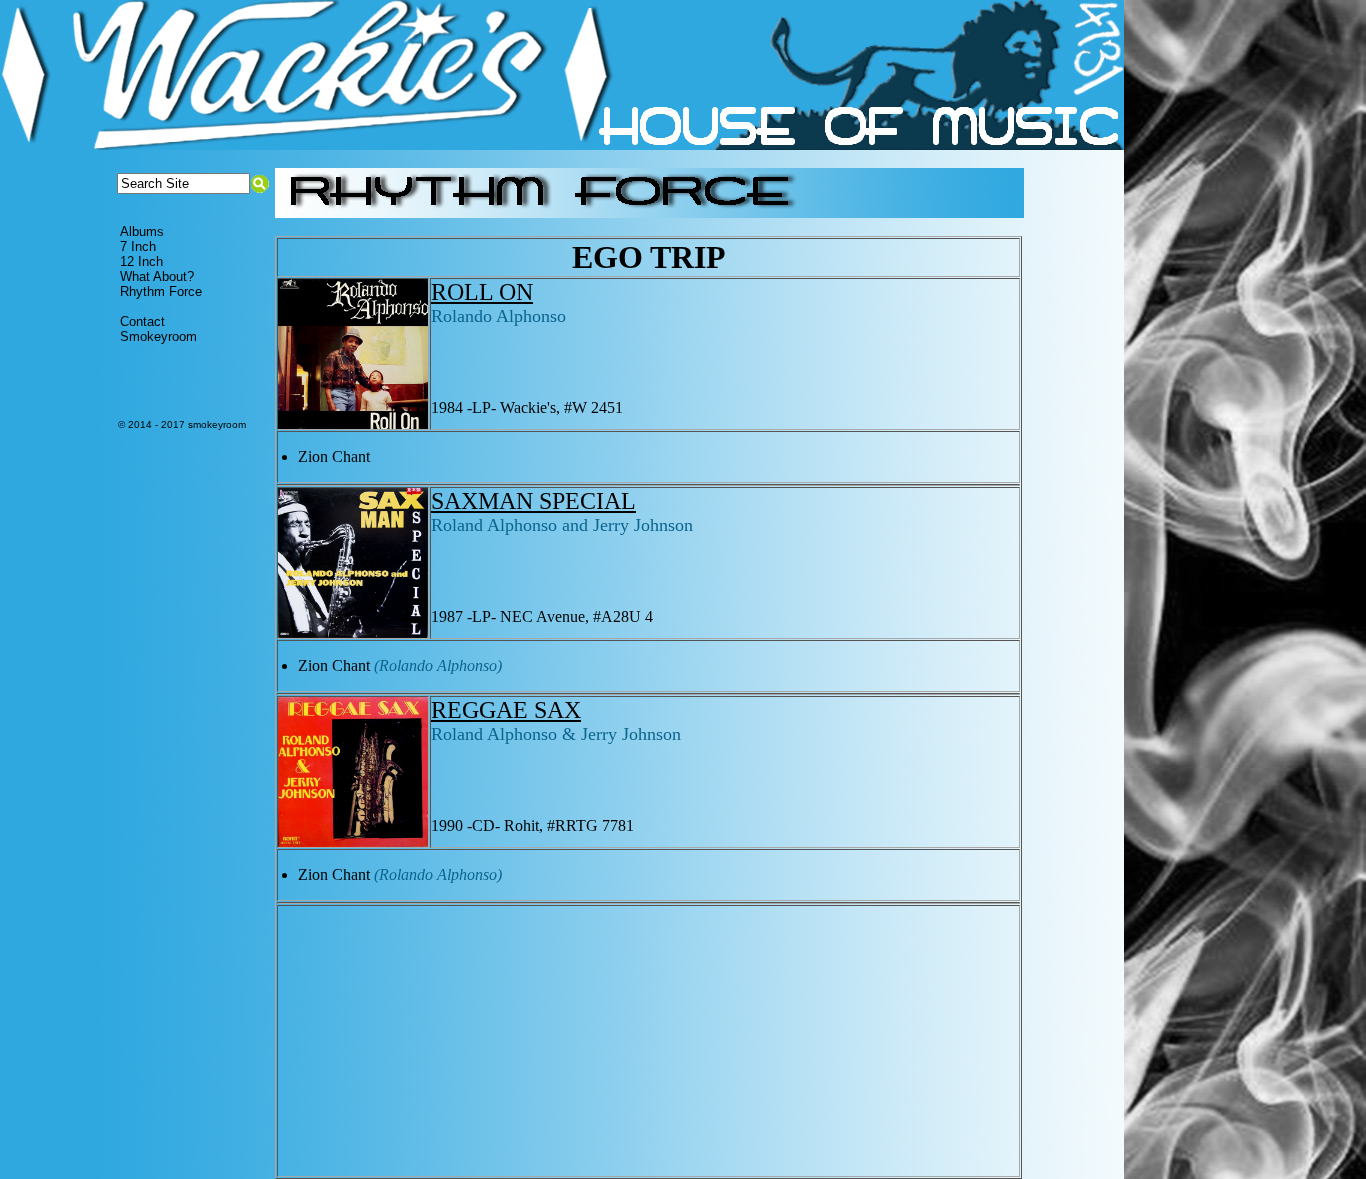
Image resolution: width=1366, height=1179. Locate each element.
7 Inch (138, 246)
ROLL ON (482, 292)
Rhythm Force (161, 291)
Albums (142, 231)
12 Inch (141, 261)
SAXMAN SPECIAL (533, 501)
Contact (142, 321)
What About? (157, 276)
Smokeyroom (158, 336)
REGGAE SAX (506, 710)
